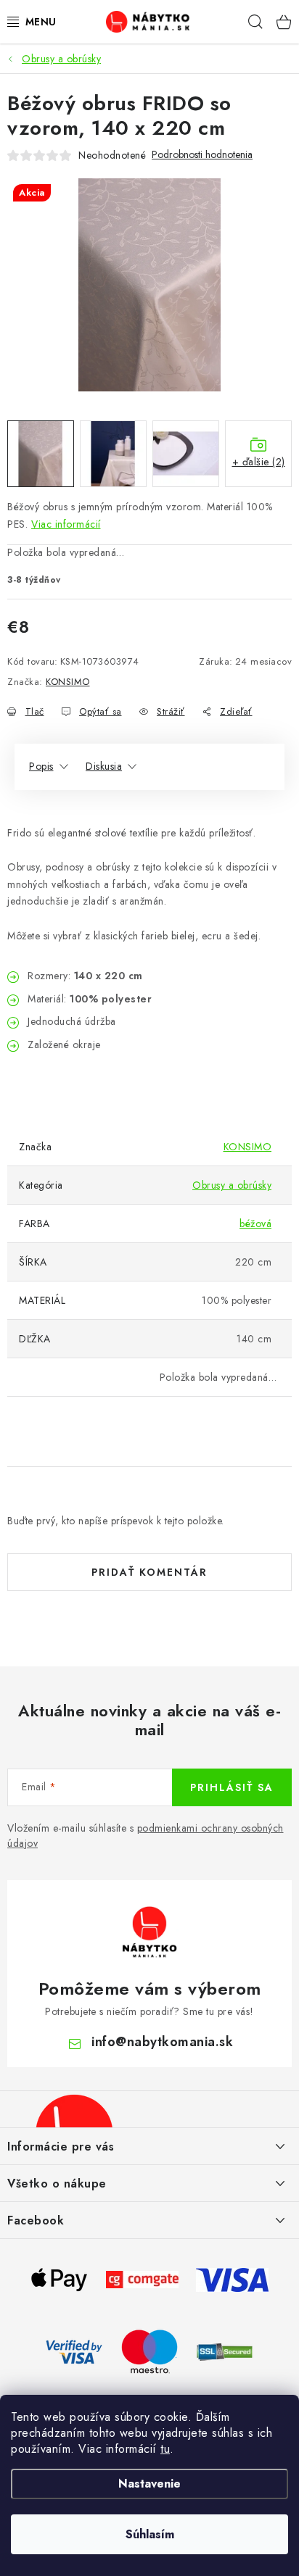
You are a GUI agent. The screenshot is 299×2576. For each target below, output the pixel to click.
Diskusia (104, 766)
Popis (41, 766)
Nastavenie (149, 2484)
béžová (255, 1223)
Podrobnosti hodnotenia (202, 155)
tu (165, 2449)
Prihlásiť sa (232, 1787)
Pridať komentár (149, 1572)
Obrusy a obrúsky (232, 1185)
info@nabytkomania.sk (162, 2042)
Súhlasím (150, 2534)
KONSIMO (68, 682)
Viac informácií (66, 524)
